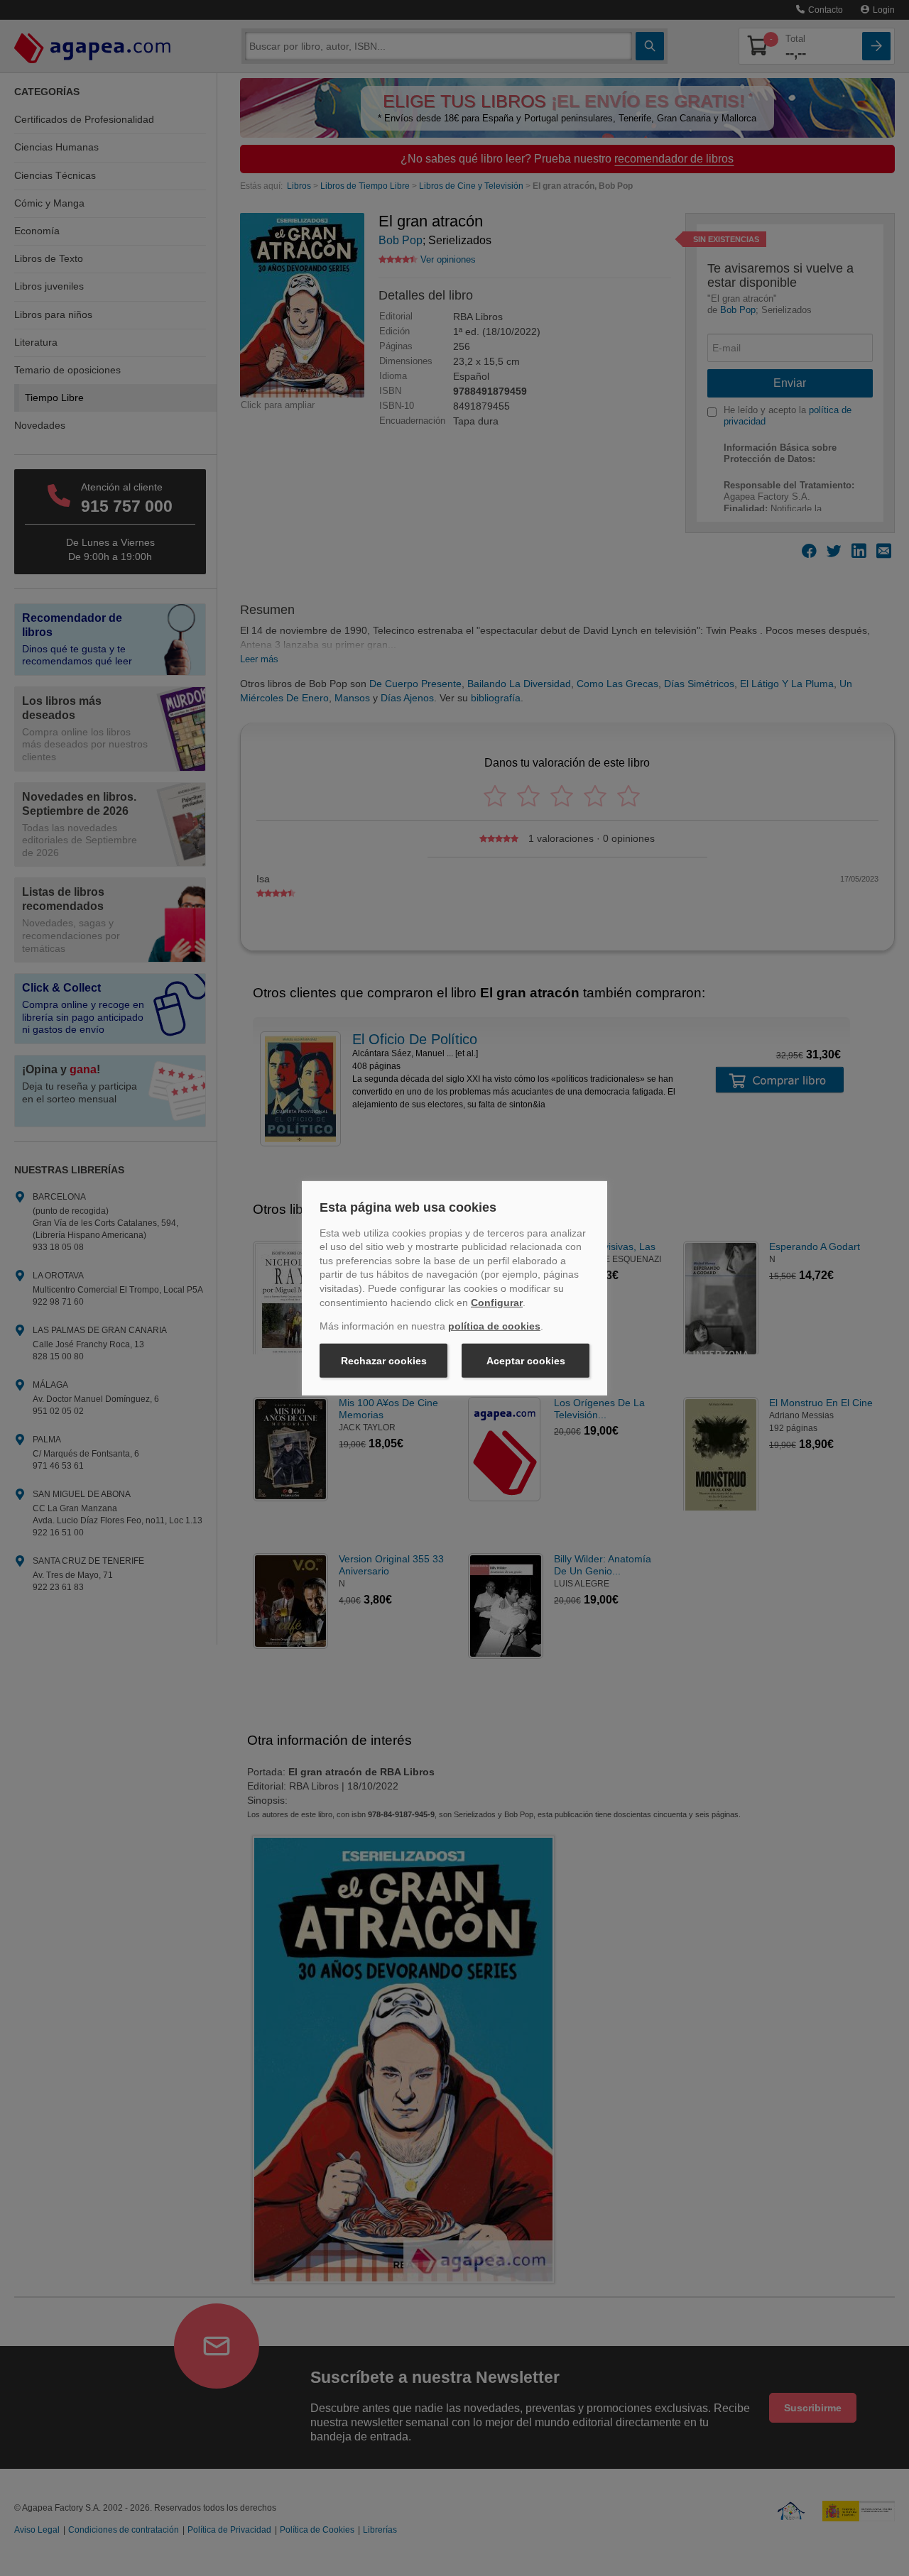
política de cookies (494, 1326)
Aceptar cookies (526, 1361)
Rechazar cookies (384, 1361)
